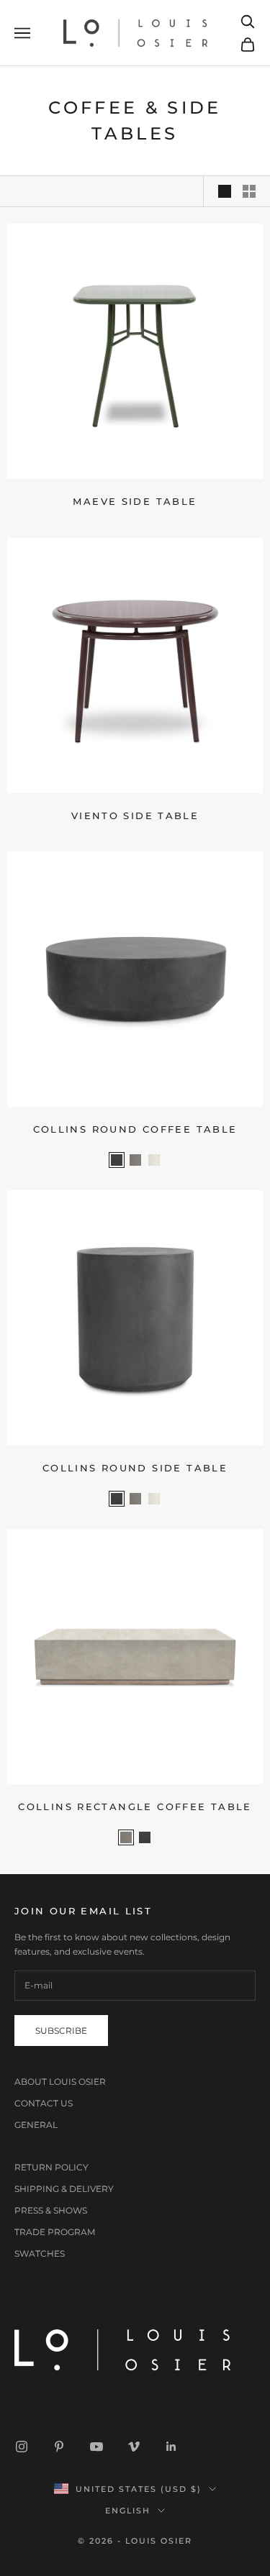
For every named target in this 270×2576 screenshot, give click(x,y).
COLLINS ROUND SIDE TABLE (135, 1468)
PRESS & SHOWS (51, 2210)
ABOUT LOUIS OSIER (60, 2082)
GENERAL (36, 2125)
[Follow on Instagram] (22, 2447)
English (128, 2511)
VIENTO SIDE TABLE (135, 816)
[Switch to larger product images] (225, 191)
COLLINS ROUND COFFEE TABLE (135, 1129)
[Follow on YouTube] (96, 2447)
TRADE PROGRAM (55, 2232)
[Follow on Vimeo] (134, 2447)
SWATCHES (40, 2253)
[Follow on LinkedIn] (171, 2447)
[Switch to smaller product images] (249, 191)
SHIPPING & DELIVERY (64, 2189)
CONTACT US (44, 2103)
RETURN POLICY (51, 2167)
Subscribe (61, 2031)
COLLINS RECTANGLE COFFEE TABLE (135, 1807)
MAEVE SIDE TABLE (135, 501)
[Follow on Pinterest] (59, 2447)
